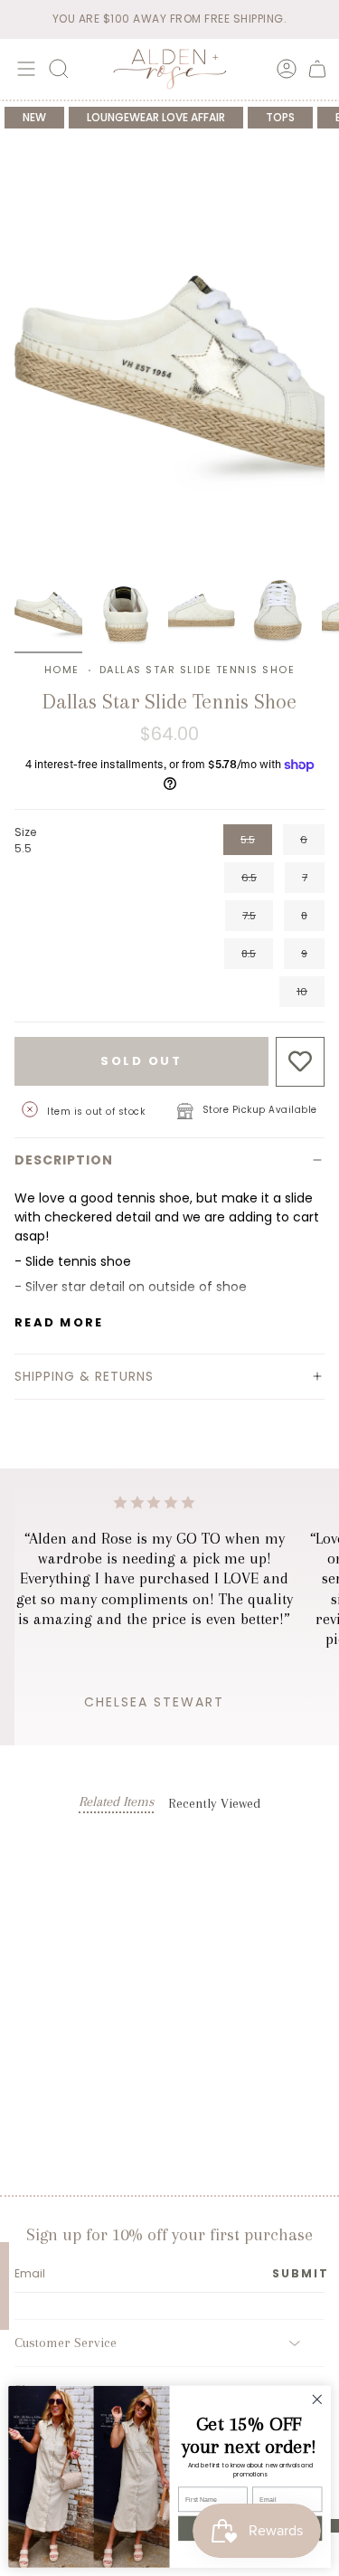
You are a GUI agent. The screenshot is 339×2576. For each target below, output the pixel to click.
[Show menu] (24, 69)
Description (64, 1160)
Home (62, 670)
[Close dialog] (317, 2399)
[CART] (317, 69)
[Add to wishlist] (301, 1062)
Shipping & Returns (84, 1376)
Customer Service (66, 2343)
